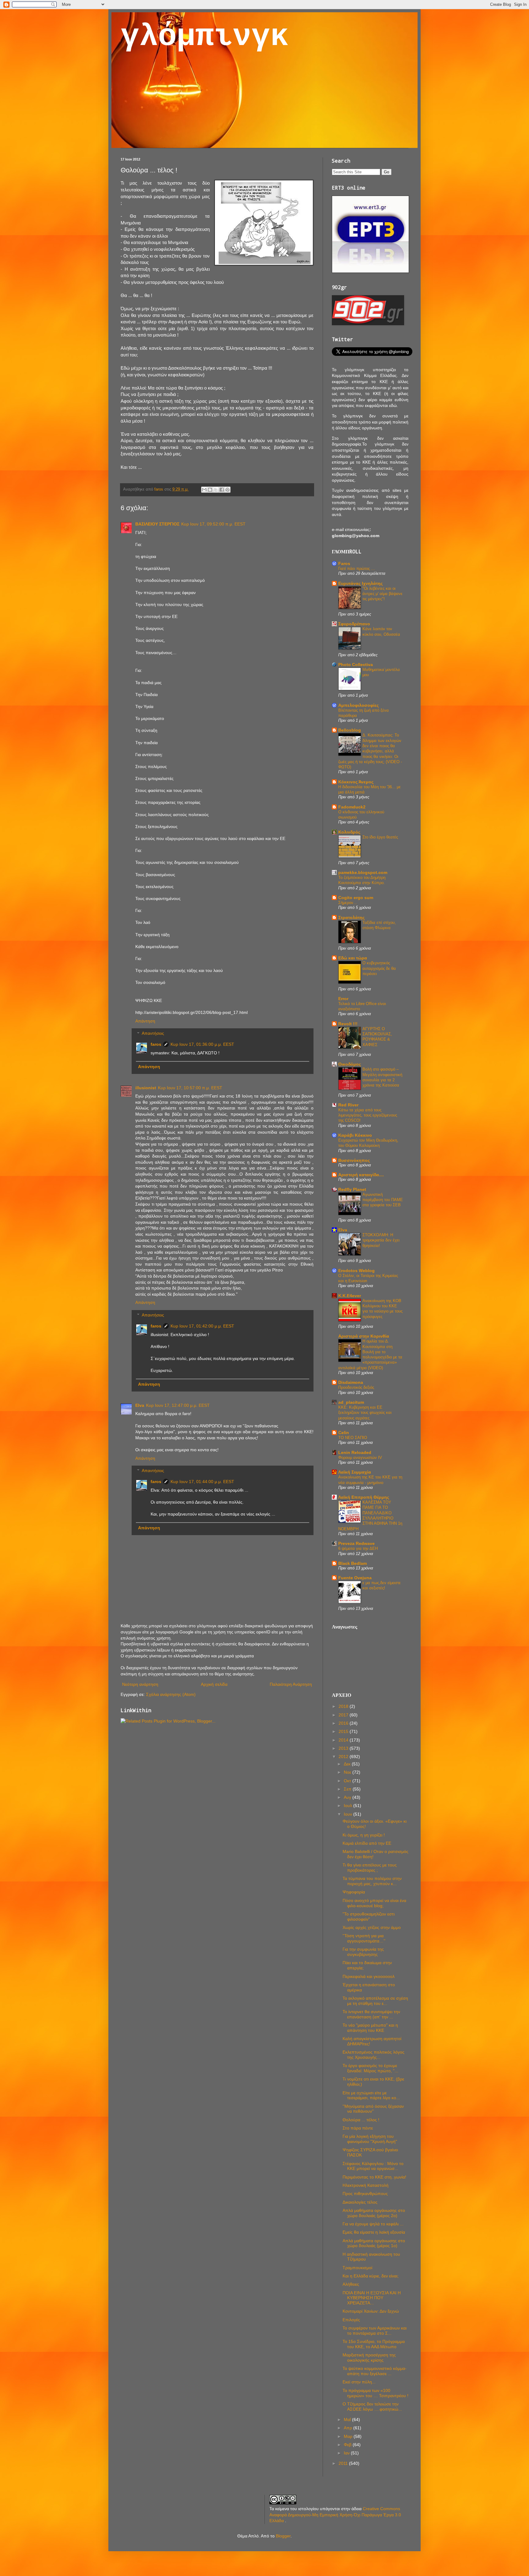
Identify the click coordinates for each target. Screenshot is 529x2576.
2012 (344, 1757)
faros (156, 1044)
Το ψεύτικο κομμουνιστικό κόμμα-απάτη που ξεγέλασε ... (375, 2371)
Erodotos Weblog (356, 1271)
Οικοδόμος (350, 1064)
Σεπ (348, 1789)
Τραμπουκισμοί (357, 2268)
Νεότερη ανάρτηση (140, 1684)
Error (343, 999)
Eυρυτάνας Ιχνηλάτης (360, 583)
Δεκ (348, 1764)
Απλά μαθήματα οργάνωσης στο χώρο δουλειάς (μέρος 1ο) (374, 2243)
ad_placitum (351, 1402)
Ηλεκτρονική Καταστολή (366, 2185)
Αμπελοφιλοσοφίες (358, 705)
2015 (344, 1731)
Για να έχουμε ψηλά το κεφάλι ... (373, 2224)
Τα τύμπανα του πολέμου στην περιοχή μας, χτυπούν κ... (372, 1881)
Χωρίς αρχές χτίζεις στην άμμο (372, 1927)
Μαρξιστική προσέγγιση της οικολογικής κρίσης (369, 2358)
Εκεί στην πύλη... (359, 2382)
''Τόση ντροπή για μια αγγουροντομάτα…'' (364, 1938)
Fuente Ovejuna (355, 1578)
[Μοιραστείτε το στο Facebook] (222, 490)
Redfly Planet (352, 1189)
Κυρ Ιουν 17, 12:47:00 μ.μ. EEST (178, 1405)
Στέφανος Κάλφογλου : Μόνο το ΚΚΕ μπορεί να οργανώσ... (373, 2166)
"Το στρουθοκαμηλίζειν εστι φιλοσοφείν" (369, 1917)
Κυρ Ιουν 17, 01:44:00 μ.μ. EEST (202, 1482)
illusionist (146, 1088)
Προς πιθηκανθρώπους (365, 2194)
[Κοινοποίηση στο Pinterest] (227, 490)
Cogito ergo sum (356, 898)
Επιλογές (351, 2320)
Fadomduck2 (352, 807)
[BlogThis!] (210, 490)
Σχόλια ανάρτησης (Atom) (171, 1694)
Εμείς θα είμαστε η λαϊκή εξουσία (374, 2232)
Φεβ (348, 2445)
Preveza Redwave (356, 1543)
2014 (344, 1740)
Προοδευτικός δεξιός (356, 1387)
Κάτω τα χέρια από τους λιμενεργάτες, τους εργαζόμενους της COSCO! (368, 1115)
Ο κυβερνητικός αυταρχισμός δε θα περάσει (379, 968)
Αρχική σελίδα (214, 1684)
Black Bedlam (353, 1563)
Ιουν (349, 1814)
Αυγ (348, 1797)
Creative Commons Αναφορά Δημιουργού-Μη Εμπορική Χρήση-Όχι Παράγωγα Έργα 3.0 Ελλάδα (335, 2515)
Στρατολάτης (351, 917)
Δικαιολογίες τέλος (360, 2202)
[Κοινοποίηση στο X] (216, 490)
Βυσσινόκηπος (354, 1160)
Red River (348, 1105)
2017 (344, 1715)
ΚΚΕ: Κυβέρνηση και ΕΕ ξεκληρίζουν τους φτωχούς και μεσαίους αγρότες (365, 1413)
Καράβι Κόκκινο (355, 1135)
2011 (344, 2463)
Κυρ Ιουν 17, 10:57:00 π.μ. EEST (190, 1088)
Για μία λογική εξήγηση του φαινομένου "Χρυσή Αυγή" (370, 2139)
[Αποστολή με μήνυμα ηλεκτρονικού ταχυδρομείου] (204, 490)
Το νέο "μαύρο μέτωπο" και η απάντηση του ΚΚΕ (370, 2028)
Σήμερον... (348, 903)
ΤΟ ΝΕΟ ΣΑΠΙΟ (353, 1438)
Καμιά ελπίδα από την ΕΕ (367, 1843)
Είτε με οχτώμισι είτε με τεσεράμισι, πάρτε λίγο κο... (371, 2095)
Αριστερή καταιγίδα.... (361, 1175)
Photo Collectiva (356, 665)
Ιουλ (349, 1806)
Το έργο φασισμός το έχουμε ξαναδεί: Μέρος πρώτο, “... (370, 2068)
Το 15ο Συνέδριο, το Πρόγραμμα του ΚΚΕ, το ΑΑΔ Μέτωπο (374, 2344)
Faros (344, 563)
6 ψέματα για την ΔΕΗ (358, 1548)
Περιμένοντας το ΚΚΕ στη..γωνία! (374, 2177)
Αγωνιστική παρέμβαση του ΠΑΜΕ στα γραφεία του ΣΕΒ (383, 1200)
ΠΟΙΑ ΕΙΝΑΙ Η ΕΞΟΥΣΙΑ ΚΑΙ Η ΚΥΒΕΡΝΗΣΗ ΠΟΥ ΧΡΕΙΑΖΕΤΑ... (372, 2298)
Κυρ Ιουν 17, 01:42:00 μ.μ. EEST (202, 1326)
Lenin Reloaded (355, 1452)
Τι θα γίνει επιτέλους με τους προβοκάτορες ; (370, 1868)
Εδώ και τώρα (353, 958)
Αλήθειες (351, 2284)
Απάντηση (145, 1021)
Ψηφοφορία (354, 1892)
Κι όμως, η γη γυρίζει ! (364, 1835)
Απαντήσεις (153, 1034)
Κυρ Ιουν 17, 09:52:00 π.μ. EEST (213, 524)
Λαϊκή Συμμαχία (355, 1472)
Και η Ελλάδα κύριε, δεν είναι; (371, 2276)
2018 (344, 1706)
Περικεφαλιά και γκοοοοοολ (369, 1976)
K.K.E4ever (350, 1296)
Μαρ (349, 2436)
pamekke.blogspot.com (363, 872)
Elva (140, 1405)
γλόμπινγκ (205, 37)
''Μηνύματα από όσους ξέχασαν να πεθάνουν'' (373, 2109)
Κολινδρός (349, 832)
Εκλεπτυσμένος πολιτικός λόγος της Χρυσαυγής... (373, 2055)
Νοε (348, 1772)
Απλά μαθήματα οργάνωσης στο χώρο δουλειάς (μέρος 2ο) (374, 2213)
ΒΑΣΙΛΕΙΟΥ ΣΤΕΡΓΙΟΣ (157, 524)
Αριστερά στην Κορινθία (364, 1336)
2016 (344, 1723)
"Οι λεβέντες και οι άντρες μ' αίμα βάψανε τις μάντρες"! (383, 594)
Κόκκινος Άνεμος (356, 782)
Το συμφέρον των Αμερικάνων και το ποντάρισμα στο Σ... (375, 2331)
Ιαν (347, 2453)
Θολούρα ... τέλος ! (361, 2120)
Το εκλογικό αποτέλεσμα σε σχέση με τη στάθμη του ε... (375, 2001)
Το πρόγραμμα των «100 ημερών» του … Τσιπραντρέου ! (375, 2393)
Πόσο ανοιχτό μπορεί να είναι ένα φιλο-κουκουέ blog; (374, 1903)
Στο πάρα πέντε (358, 2128)
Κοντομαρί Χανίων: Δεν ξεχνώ (371, 2311)
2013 (344, 1748)
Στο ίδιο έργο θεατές (380, 837)
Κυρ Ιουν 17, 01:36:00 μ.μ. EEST (202, 1044)
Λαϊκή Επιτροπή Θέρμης (364, 1497)
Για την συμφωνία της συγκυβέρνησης (363, 1952)
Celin (344, 1433)
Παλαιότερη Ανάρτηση (291, 1684)
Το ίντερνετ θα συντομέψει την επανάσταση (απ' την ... (371, 2014)
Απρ (349, 2428)
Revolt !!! (348, 1024)
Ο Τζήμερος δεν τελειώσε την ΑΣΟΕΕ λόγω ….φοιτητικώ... (372, 2407)
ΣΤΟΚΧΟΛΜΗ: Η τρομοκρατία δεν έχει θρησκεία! (381, 1240)
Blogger (283, 2536)
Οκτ (348, 1781)
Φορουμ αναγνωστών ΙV (360, 1457)
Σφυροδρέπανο (354, 624)
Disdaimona (351, 1382)
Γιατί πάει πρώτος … (357, 569)
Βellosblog (350, 730)
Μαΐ (348, 2420)
